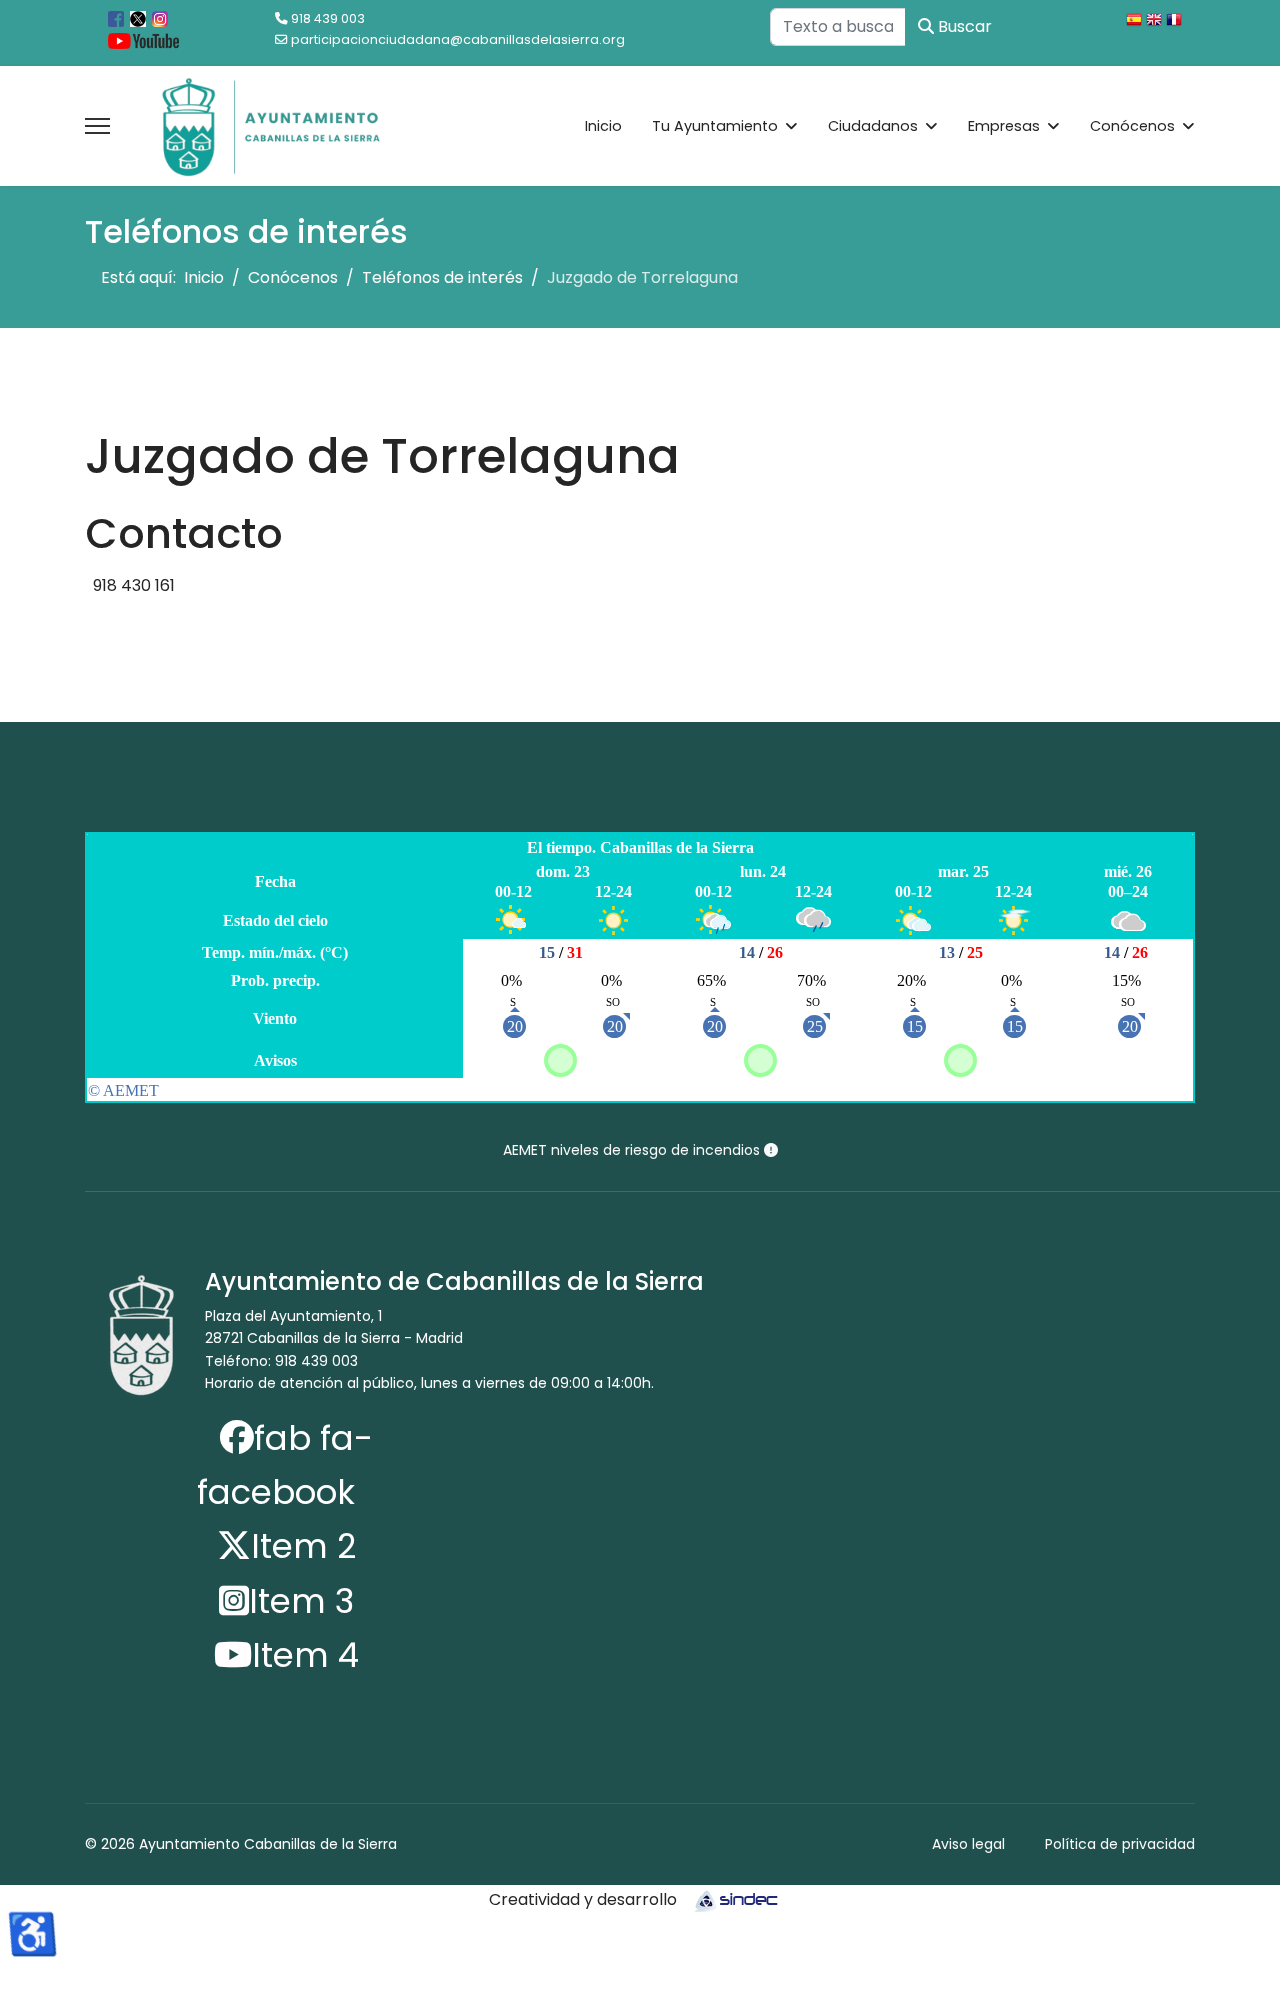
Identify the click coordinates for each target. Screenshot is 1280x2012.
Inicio (603, 126)
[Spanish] (1136, 22)
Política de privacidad (1120, 1844)
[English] (1156, 22)
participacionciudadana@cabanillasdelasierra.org (458, 39)
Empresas (1004, 126)
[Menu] (97, 126)
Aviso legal (968, 1844)
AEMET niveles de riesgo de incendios (633, 1150)
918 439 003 (328, 18)
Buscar (963, 26)
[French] (1176, 22)
